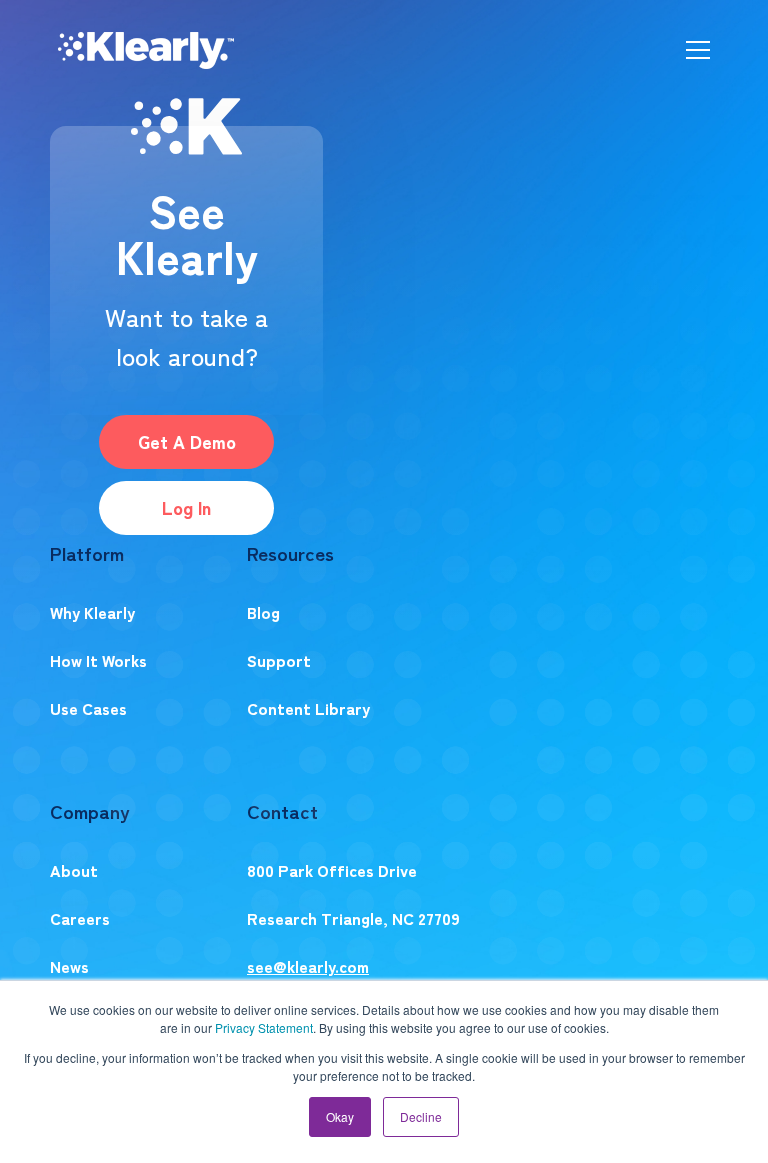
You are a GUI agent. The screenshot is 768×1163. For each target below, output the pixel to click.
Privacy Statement (264, 1027)
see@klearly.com (308, 966)
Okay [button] (340, 1116)
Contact (282, 810)
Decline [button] (421, 1116)
